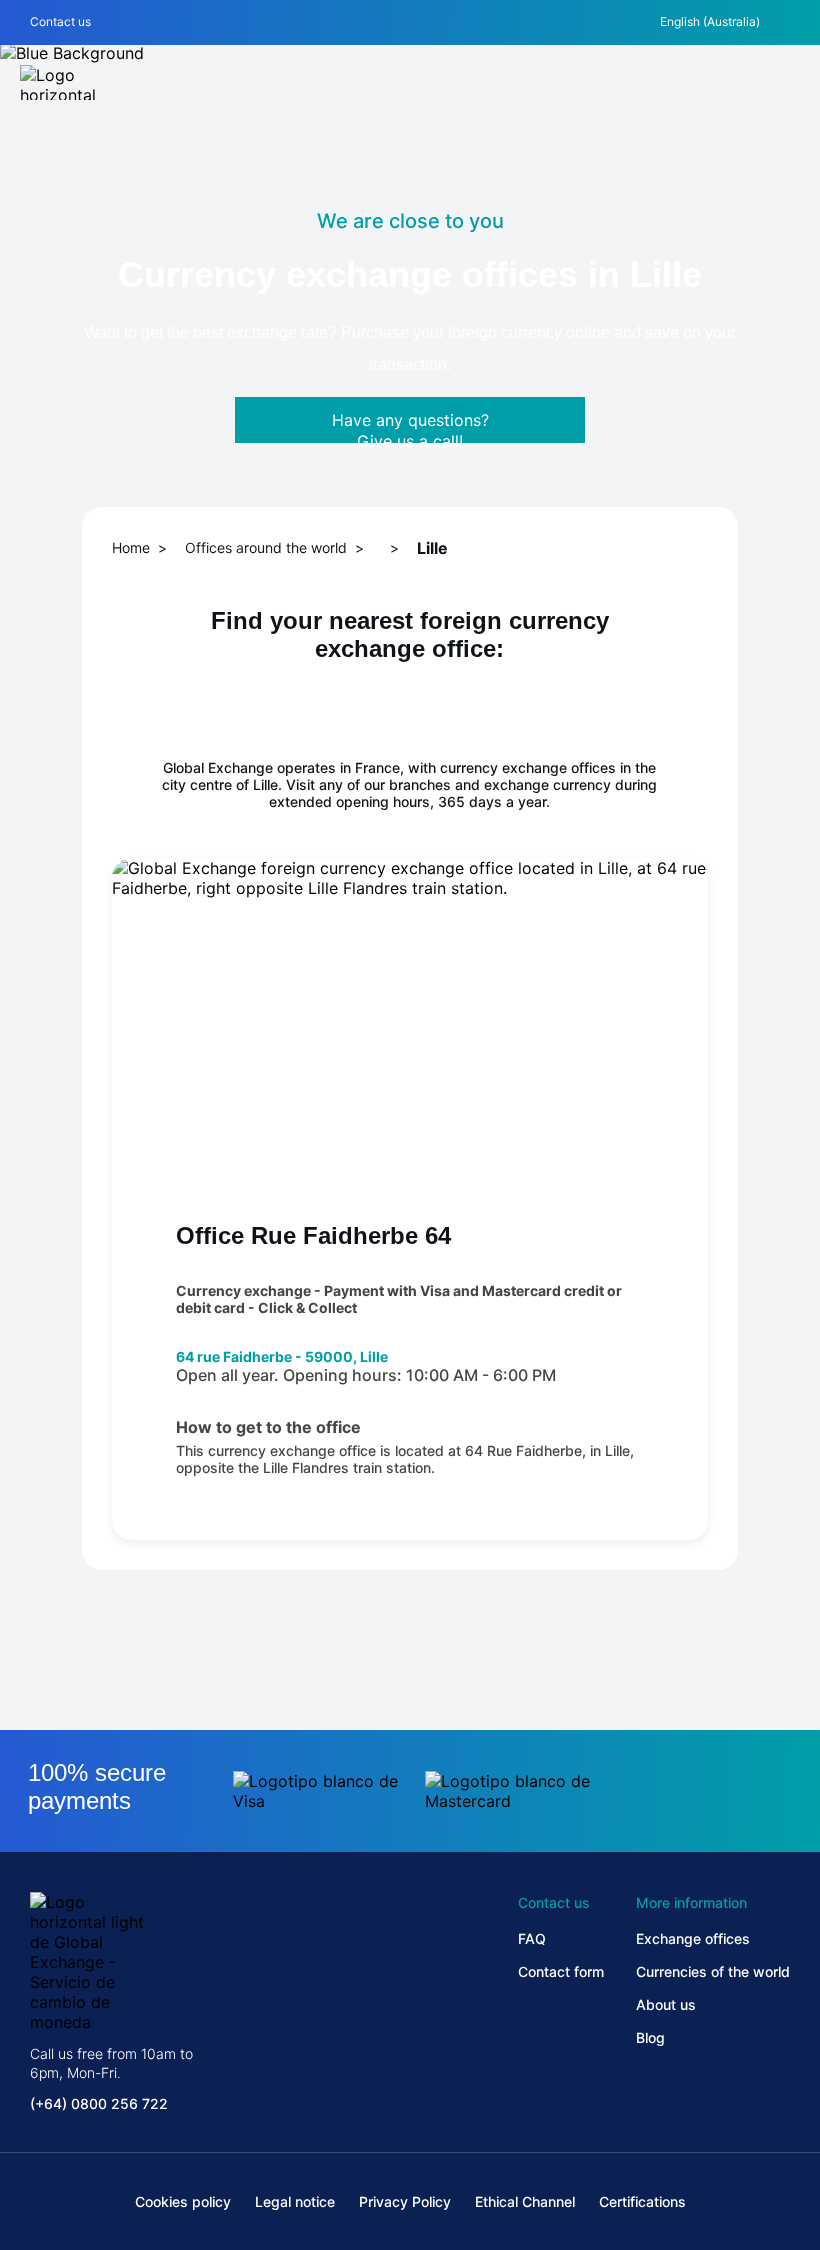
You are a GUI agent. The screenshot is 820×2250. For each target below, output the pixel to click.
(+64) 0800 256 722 (99, 2103)
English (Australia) (710, 21)
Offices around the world (266, 547)
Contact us (60, 21)
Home (131, 547)
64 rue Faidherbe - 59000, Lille (282, 1356)
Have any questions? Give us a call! (410, 426)
